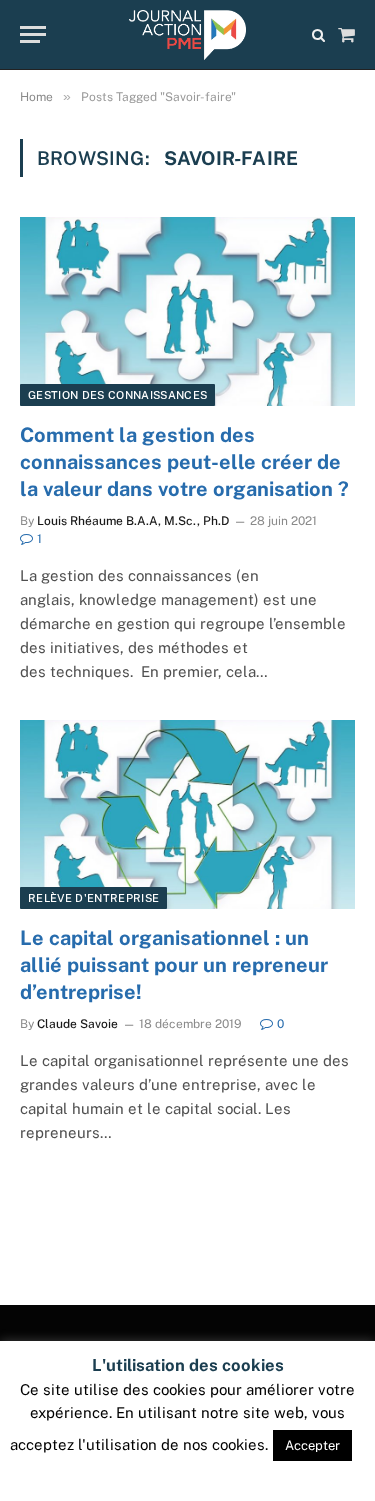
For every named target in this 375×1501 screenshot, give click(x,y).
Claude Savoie (77, 1024)
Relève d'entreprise (93, 898)
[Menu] (33, 34)
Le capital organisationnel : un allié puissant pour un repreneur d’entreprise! (174, 965)
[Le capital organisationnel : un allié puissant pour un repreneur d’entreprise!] (187, 814)
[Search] (318, 34)
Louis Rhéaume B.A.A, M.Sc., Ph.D (133, 521)
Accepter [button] (312, 1445)
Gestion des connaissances (117, 395)
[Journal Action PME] (187, 35)
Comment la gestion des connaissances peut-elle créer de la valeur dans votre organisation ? (184, 462)
